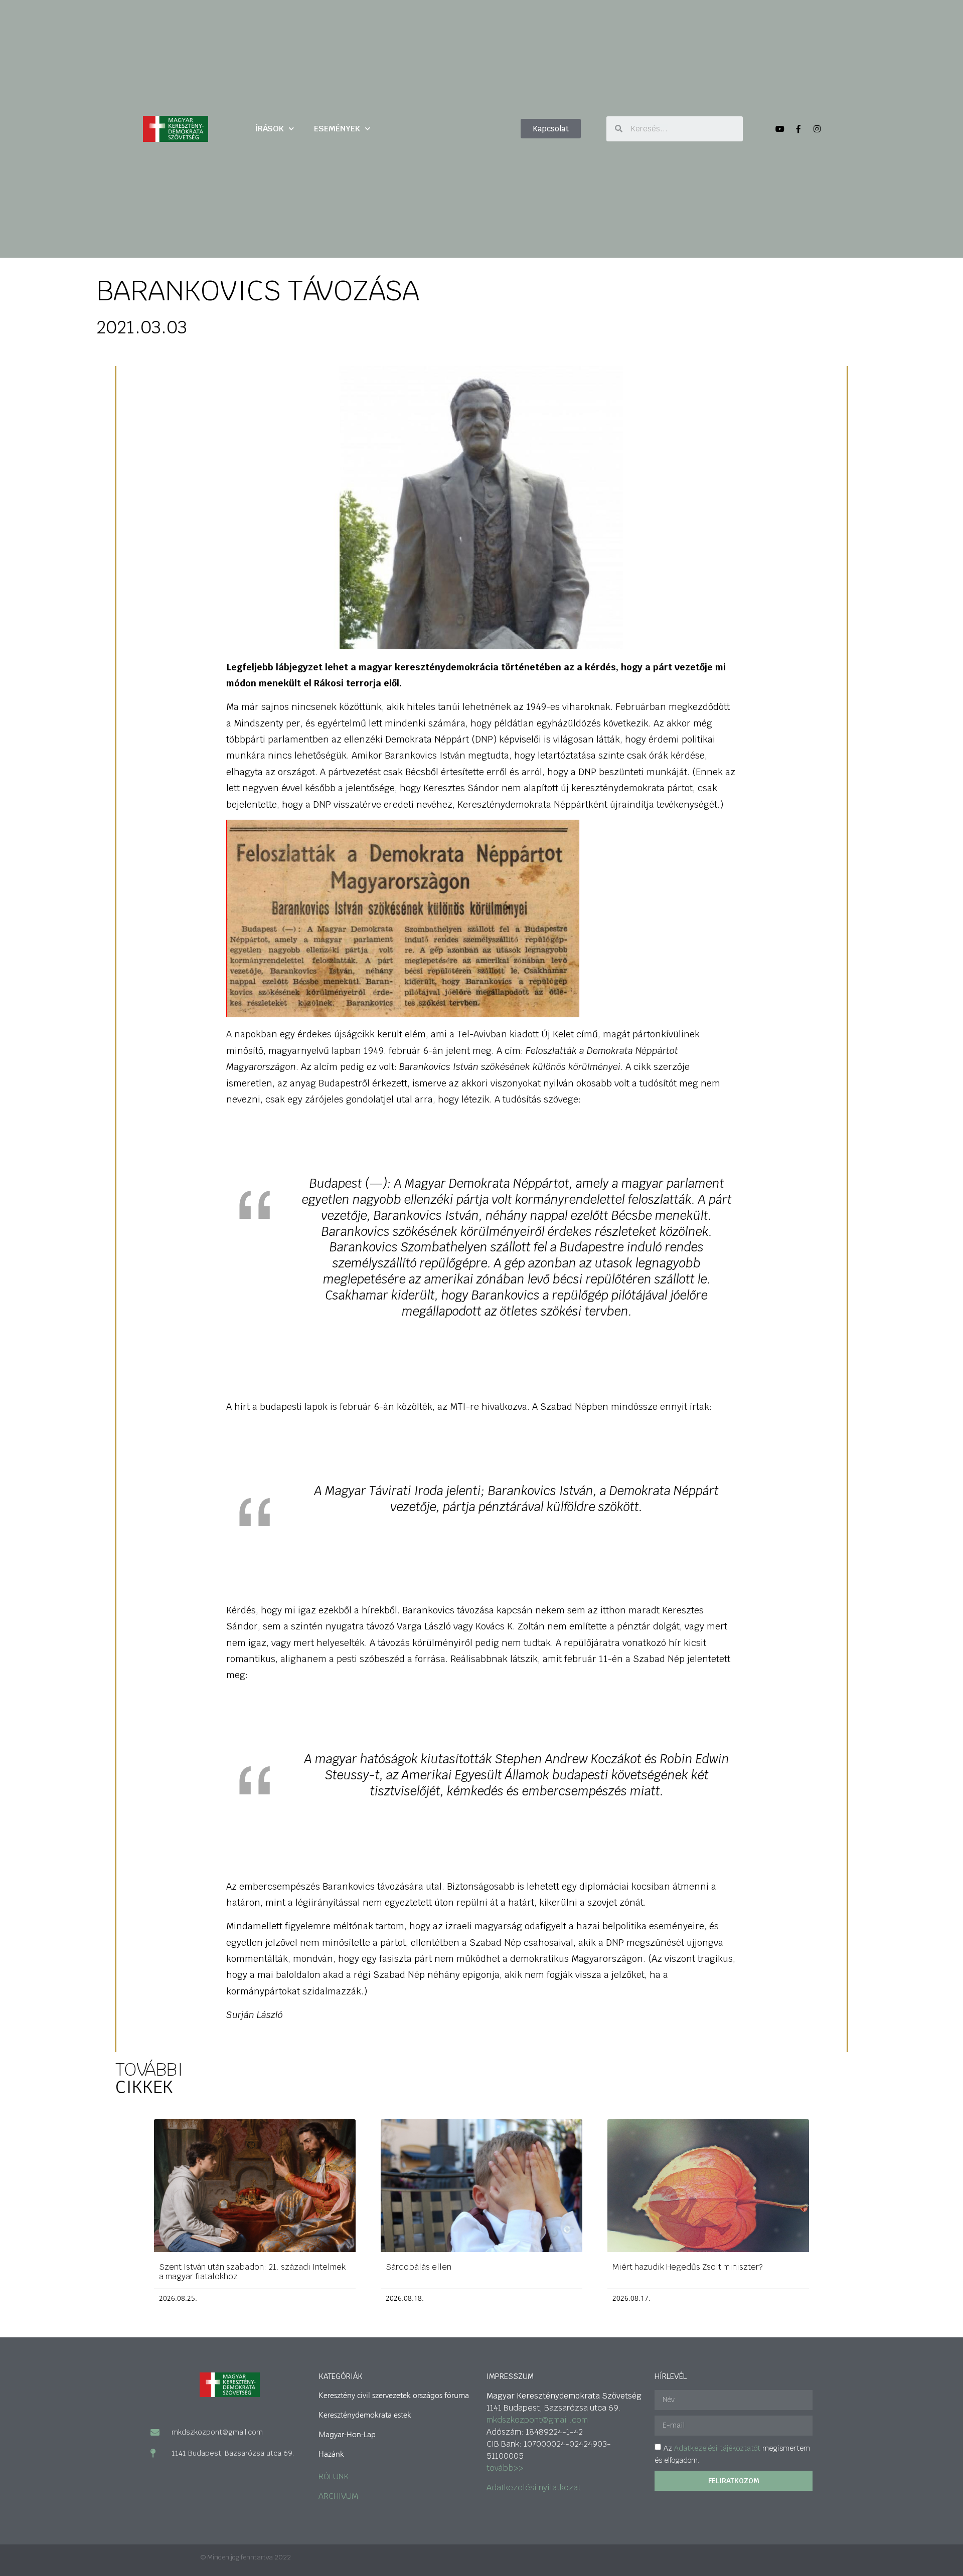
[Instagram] (817, 129)
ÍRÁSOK (269, 129)
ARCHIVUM (338, 2496)
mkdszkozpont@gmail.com (537, 2420)
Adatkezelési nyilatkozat (534, 2488)
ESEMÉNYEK (337, 129)
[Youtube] (780, 129)
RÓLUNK (334, 2476)
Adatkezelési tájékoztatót (717, 2448)
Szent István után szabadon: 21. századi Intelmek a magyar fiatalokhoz (252, 2272)
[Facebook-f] (798, 129)
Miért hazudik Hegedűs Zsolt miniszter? (687, 2267)
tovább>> (505, 2468)
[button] (551, 129)
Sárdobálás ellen (419, 2267)
